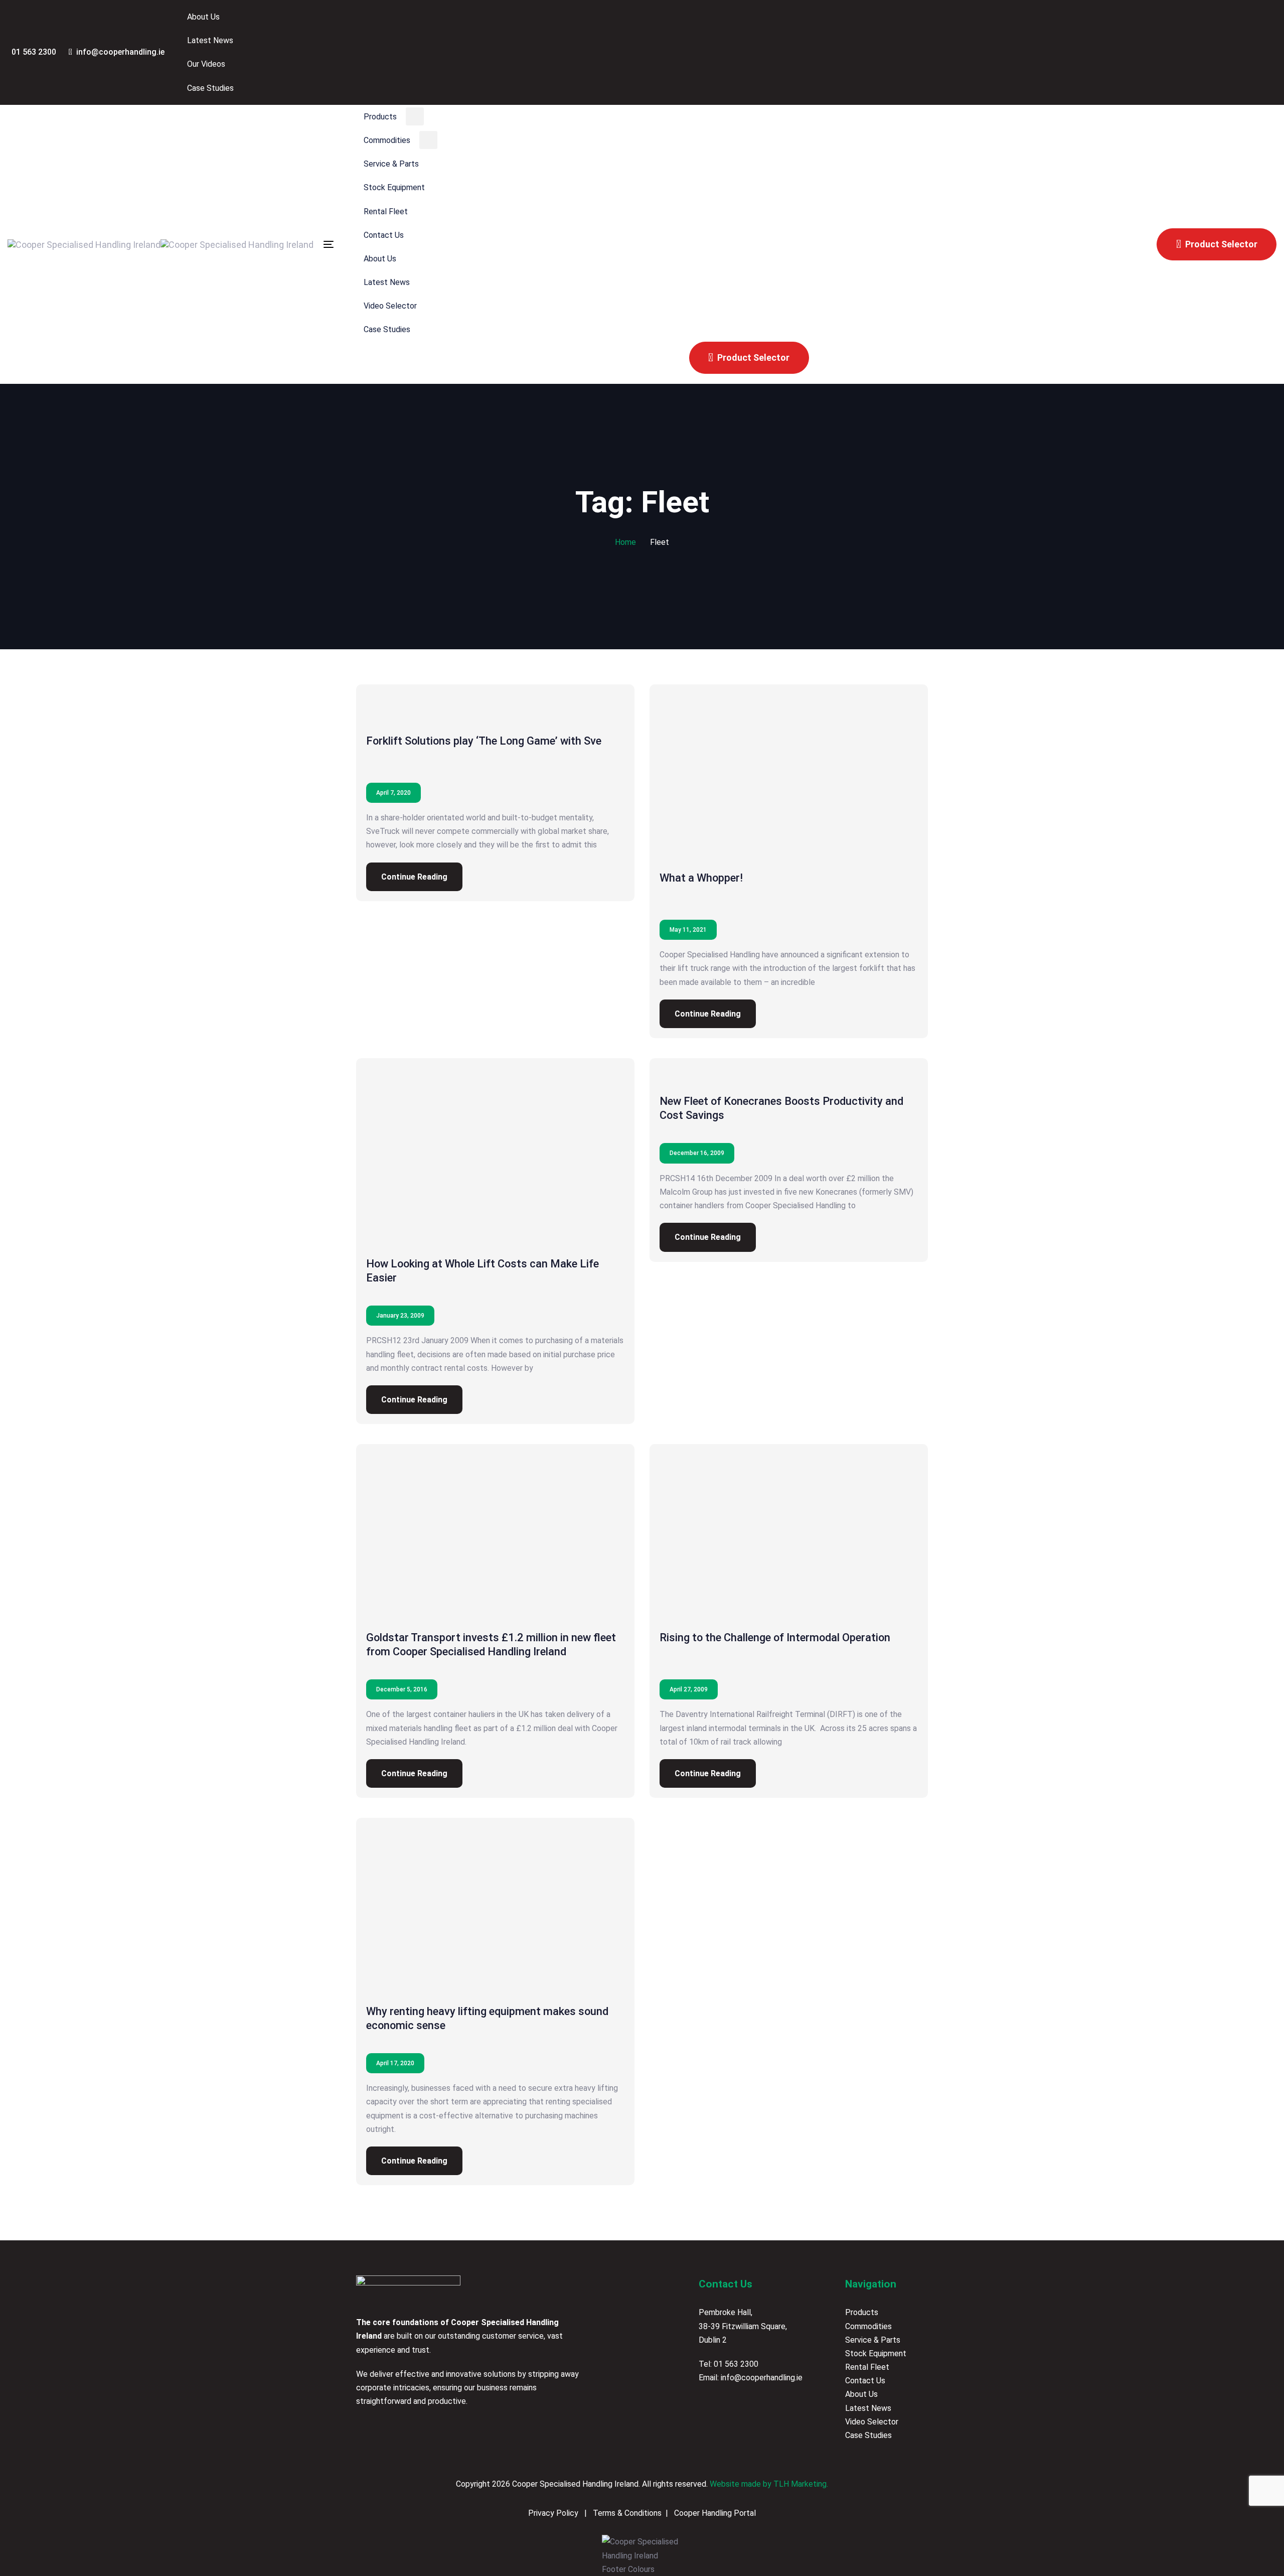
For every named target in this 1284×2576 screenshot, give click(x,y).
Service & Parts (873, 2340)
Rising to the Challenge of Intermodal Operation (775, 1637)
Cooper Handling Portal (714, 2513)
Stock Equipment (876, 2353)
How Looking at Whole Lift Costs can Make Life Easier (483, 1271)
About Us (861, 2394)
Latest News (868, 2408)
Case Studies (868, 2435)
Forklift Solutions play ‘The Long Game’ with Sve (484, 741)
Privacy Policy (554, 2513)
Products (862, 2312)
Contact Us (865, 2381)
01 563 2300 (736, 2364)
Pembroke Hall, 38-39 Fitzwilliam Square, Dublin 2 (743, 2326)
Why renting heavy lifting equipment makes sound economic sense (487, 2018)
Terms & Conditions (626, 2513)
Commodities (868, 2326)
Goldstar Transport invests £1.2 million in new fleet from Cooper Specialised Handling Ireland (491, 1644)
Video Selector (872, 2422)
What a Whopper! (701, 878)
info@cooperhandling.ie (762, 2378)
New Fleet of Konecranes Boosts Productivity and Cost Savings (781, 1108)
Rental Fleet (867, 2367)
